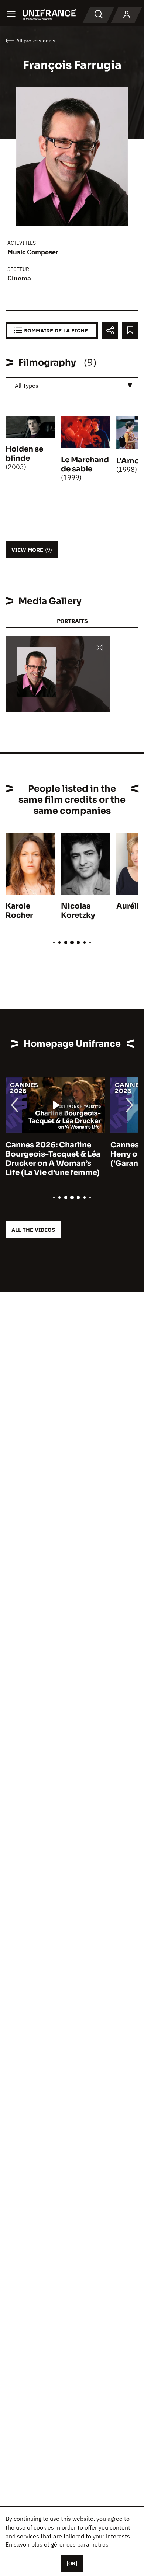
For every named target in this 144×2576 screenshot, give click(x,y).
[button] (99, 648)
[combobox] (72, 386)
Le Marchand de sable (85, 464)
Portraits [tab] (72, 621)
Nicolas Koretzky (78, 911)
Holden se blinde (24, 454)
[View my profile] (127, 15)
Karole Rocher (19, 911)
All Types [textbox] (27, 386)
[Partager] (110, 330)
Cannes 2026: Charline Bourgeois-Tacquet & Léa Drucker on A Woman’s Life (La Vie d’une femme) (53, 1159)
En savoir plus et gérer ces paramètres (57, 2544)
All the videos (33, 1230)
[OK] (72, 2563)
